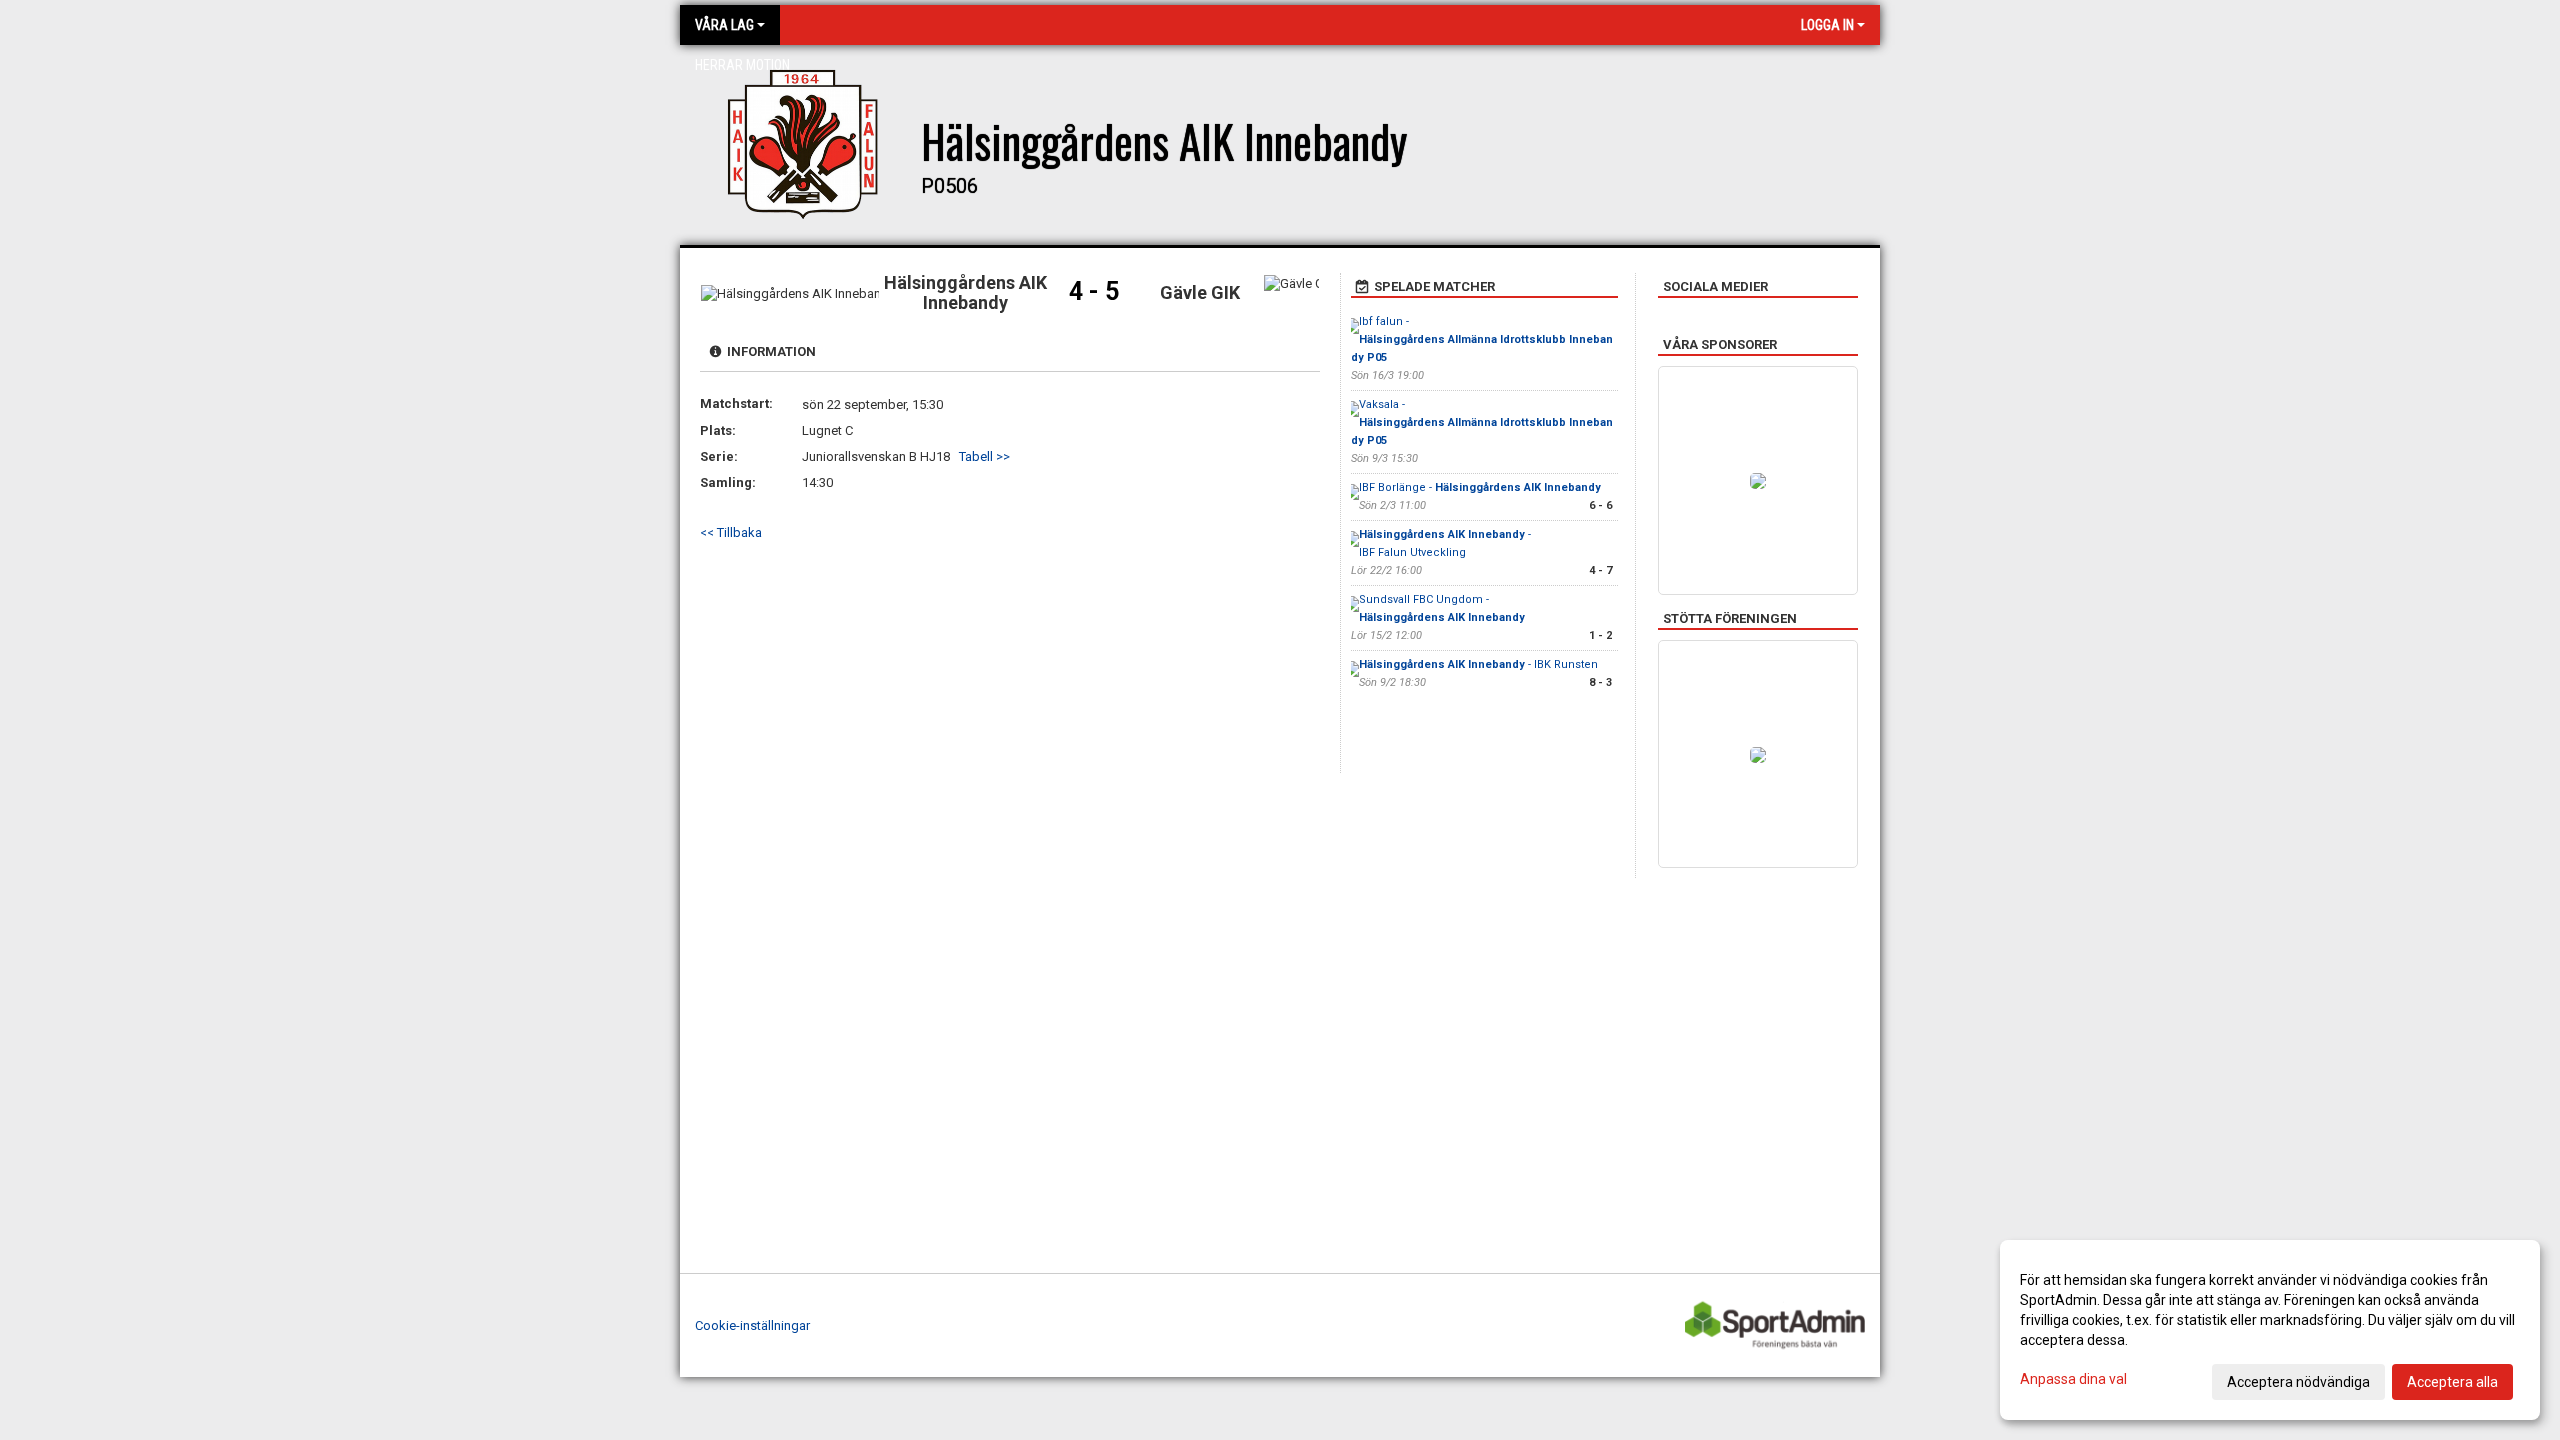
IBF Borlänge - (1480, 487)
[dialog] (2270, 1330)
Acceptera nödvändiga (2298, 1382)
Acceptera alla (2452, 1382)
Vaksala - (1482, 422)
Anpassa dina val (2073, 1379)
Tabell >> (984, 456)
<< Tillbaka (731, 532)
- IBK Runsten (1478, 664)
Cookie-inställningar (752, 1325)
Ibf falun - (1482, 339)
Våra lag (724, 25)
